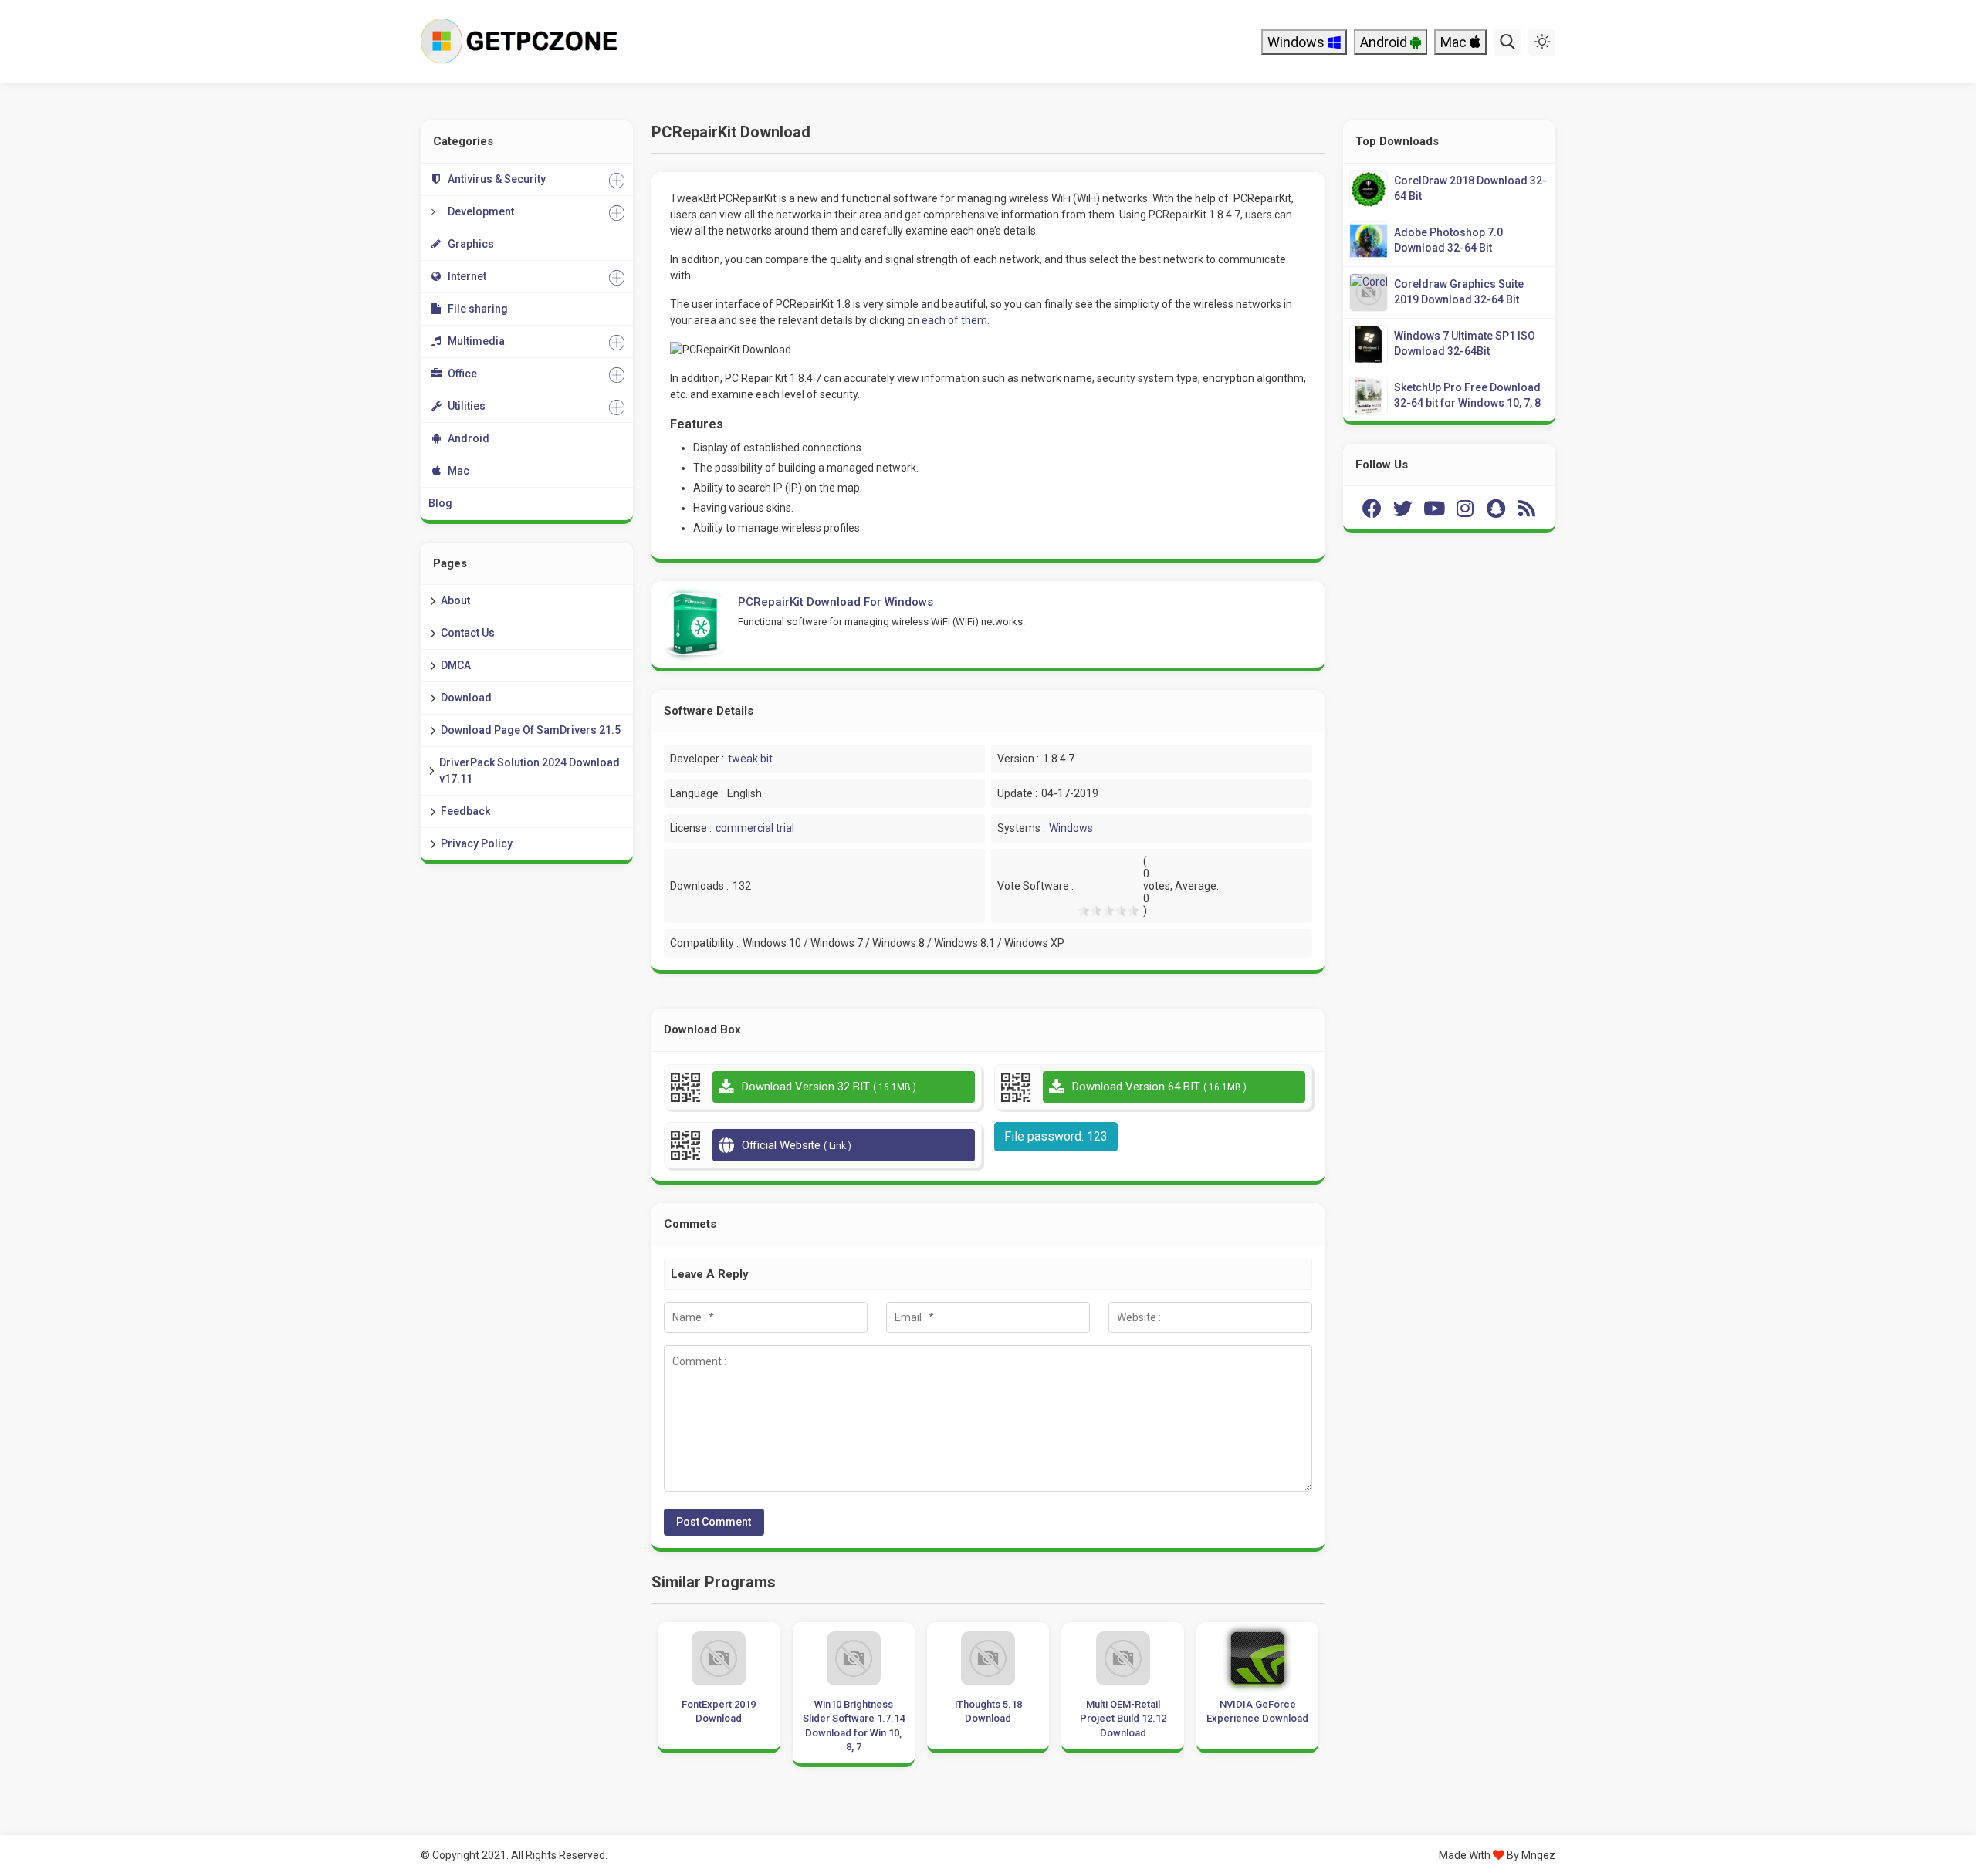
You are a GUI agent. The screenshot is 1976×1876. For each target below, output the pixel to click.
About (455, 600)
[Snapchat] (1496, 508)
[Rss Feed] (1527, 508)
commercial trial (755, 828)
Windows (1298, 42)
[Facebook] (1372, 508)
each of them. (956, 320)
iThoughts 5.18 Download (988, 1711)
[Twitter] (1403, 508)
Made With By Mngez (1497, 1855)
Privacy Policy (477, 843)
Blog (440, 503)
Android (1385, 42)
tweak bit (750, 759)
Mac (1455, 42)
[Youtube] (1434, 508)
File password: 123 (1056, 1136)
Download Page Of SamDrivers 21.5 (531, 730)
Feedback (465, 811)
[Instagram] (1465, 508)
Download (466, 698)
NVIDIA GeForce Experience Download (1257, 1711)
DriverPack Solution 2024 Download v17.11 (530, 771)
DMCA (456, 665)
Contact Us (468, 633)
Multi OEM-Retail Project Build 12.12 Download (1123, 1718)
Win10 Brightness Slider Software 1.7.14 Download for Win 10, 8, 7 (854, 1726)
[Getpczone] (523, 42)
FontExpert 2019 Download (719, 1711)
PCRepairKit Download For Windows (836, 602)
